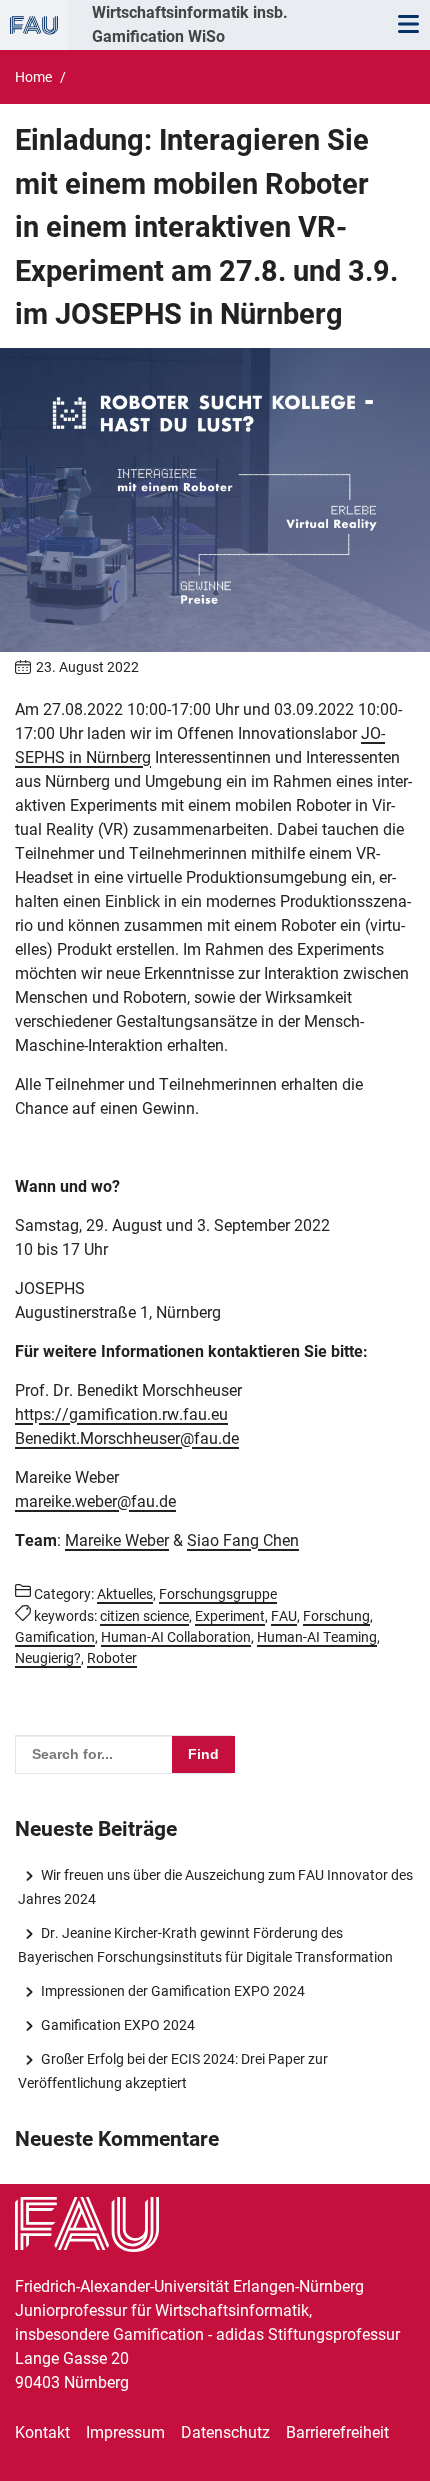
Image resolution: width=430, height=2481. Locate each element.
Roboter (112, 1658)
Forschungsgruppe (218, 1594)
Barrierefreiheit (337, 2432)
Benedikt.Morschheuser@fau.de (127, 1438)
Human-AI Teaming (317, 1637)
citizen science (144, 1616)
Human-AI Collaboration (176, 1637)
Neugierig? (48, 1658)
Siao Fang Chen (243, 1540)
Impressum (125, 2432)
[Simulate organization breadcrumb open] (34, 25)
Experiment (230, 1616)
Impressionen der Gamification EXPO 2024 (172, 1991)
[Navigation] (408, 25)
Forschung (336, 1616)
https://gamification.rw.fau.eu (121, 1414)
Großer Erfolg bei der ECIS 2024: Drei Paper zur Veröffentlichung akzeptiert (172, 2071)
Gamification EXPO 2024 (117, 2025)
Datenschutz (225, 2432)
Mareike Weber (117, 1540)
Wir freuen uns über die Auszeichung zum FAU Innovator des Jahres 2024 (215, 1887)
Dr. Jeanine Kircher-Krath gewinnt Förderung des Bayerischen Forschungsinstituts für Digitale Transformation (205, 1945)
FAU (284, 1616)
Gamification (55, 1637)
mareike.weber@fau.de (95, 1501)
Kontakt (42, 2432)
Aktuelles (125, 1594)
